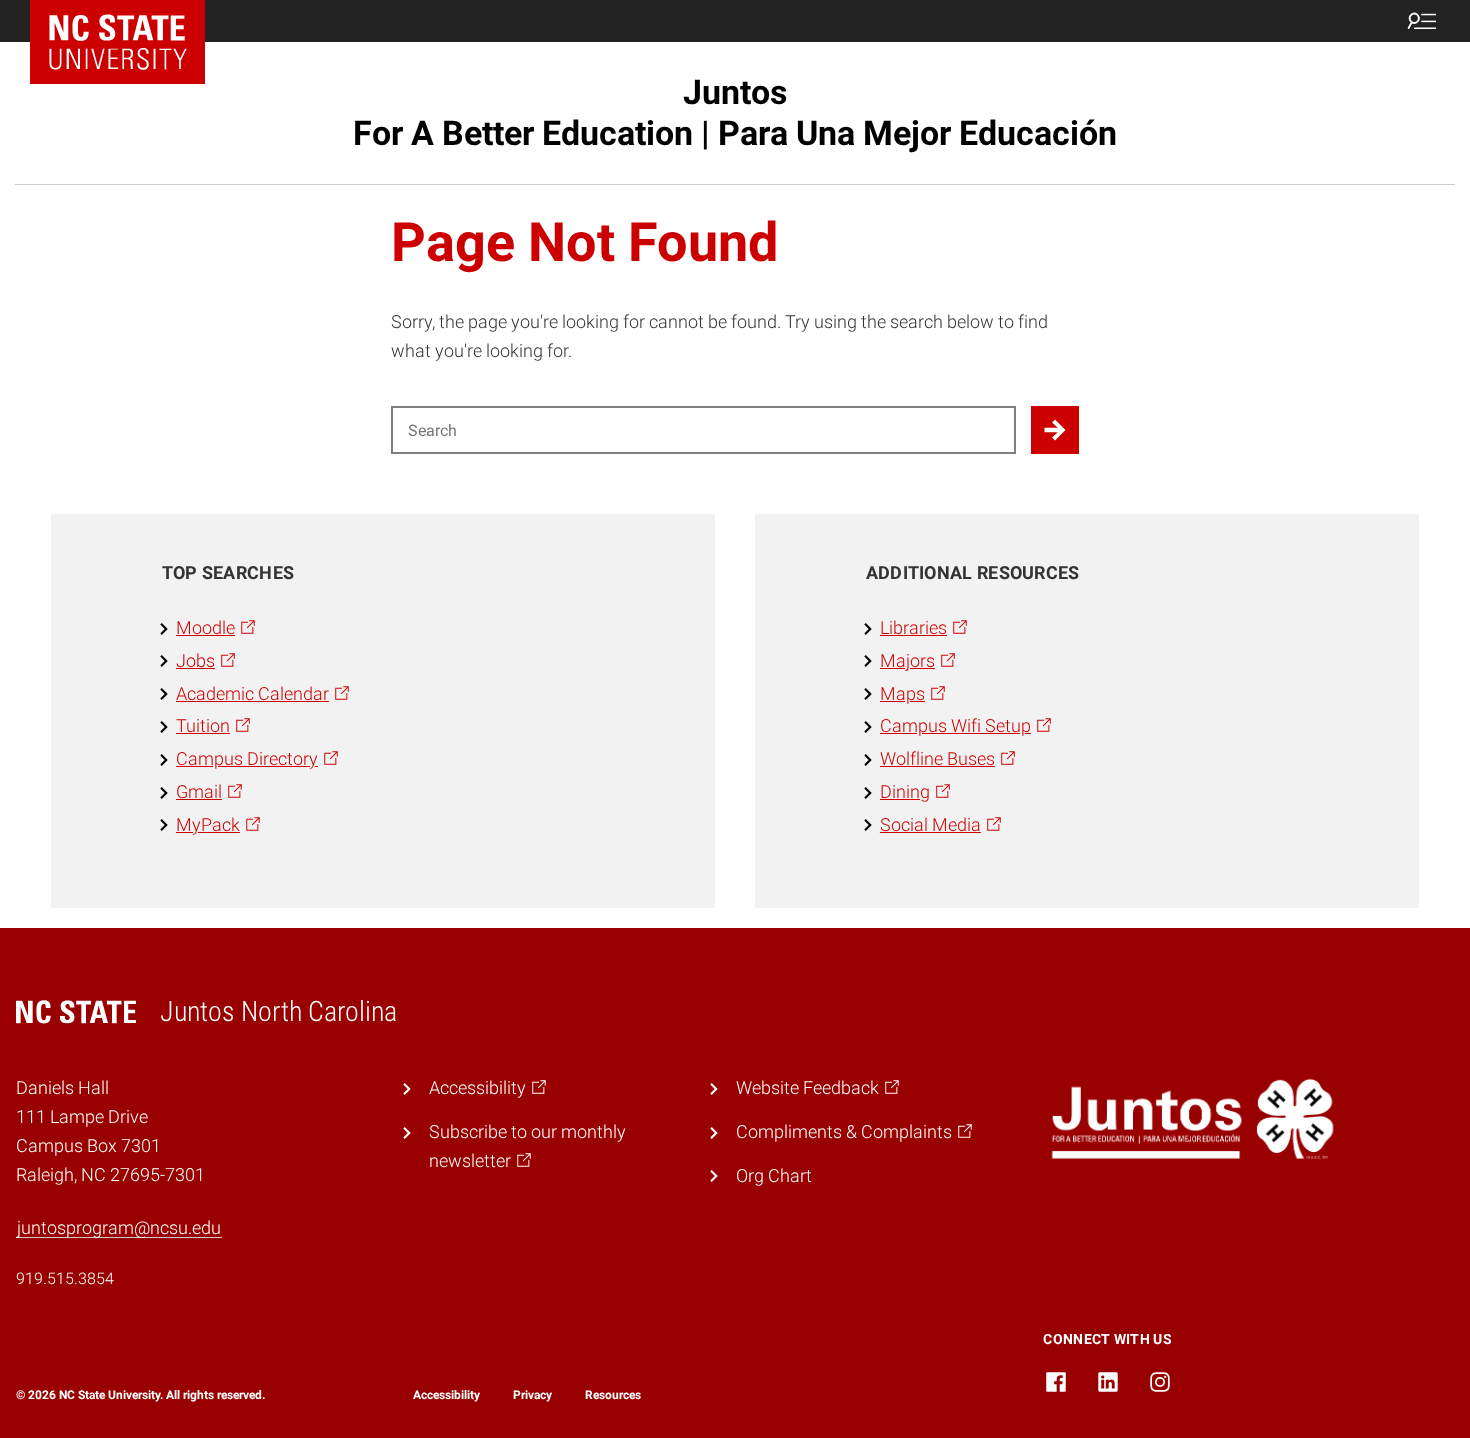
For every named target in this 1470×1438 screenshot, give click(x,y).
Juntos (735, 112)
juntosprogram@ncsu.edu (119, 1227)
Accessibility (446, 1395)
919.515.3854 (65, 1278)
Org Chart (774, 1175)
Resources (613, 1395)
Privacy (532, 1395)
